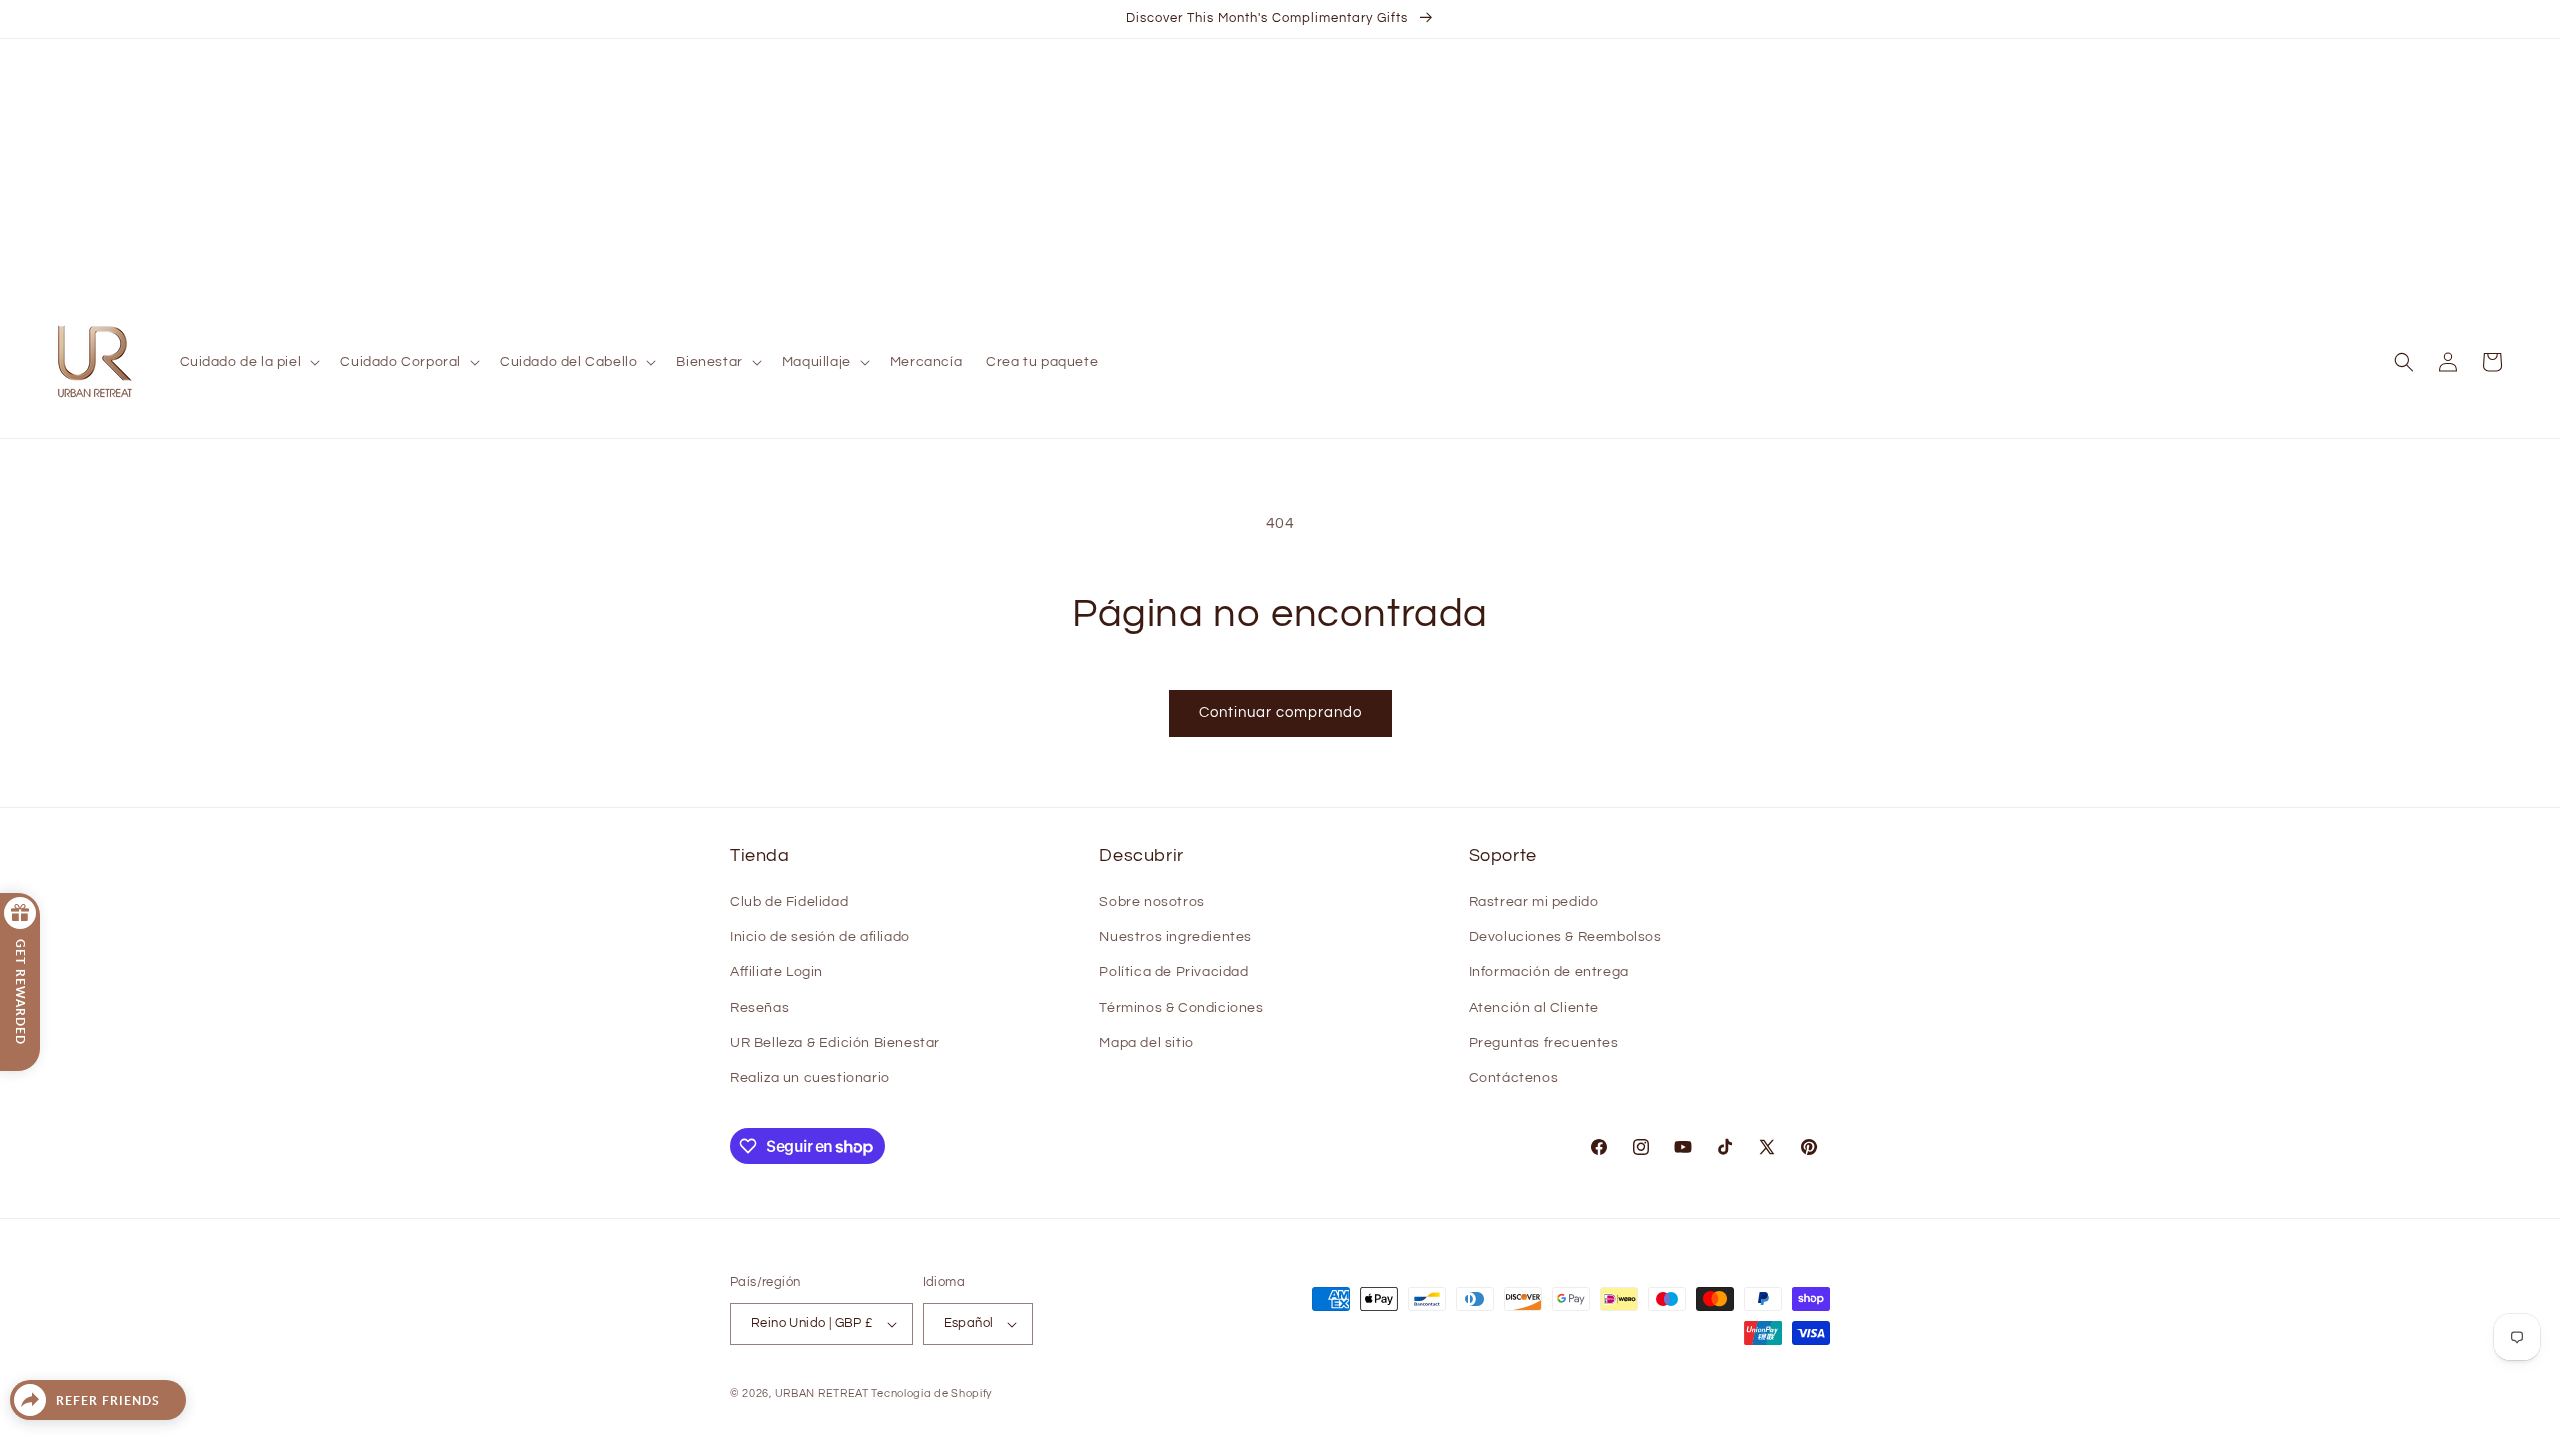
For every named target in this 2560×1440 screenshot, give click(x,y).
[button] (248, 362)
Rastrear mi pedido (1534, 902)
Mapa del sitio (1146, 1043)
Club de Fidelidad (789, 902)
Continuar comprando (1280, 712)
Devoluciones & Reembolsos (1565, 937)
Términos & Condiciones (1181, 1008)
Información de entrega (1549, 972)
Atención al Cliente (1534, 1008)
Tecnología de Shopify (931, 1393)
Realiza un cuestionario (810, 1078)
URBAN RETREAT (823, 1393)
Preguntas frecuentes (1544, 1043)
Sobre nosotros (1151, 902)
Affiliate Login (776, 972)
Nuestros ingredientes (1175, 937)
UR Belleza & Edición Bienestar (835, 1043)
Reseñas (759, 1008)
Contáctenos (1514, 1078)
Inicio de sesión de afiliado (820, 937)
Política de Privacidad (1173, 972)
